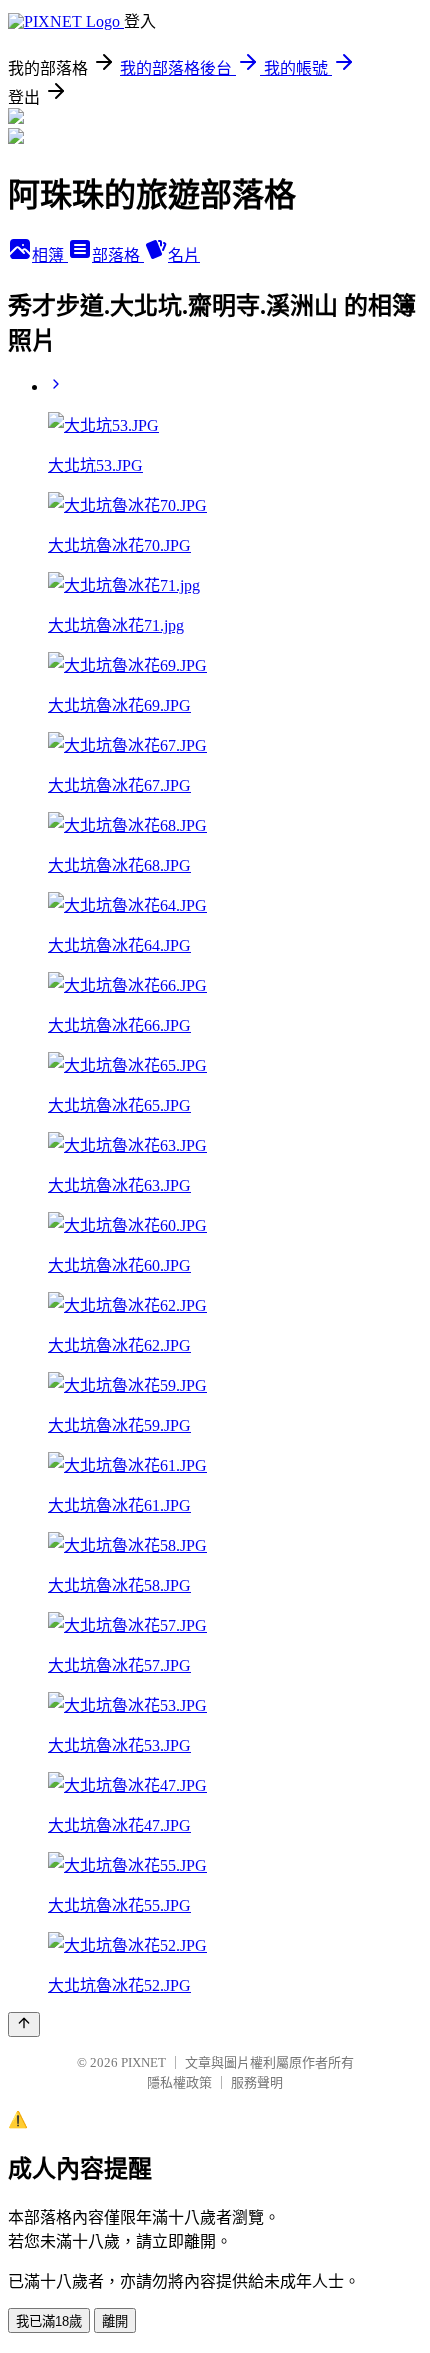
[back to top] (24, 2024)
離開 (115, 2321)
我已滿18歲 (49, 2321)
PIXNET (143, 2062)
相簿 (50, 255)
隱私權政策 (179, 2082)
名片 (184, 255)
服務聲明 (257, 2082)
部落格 (118, 255)
